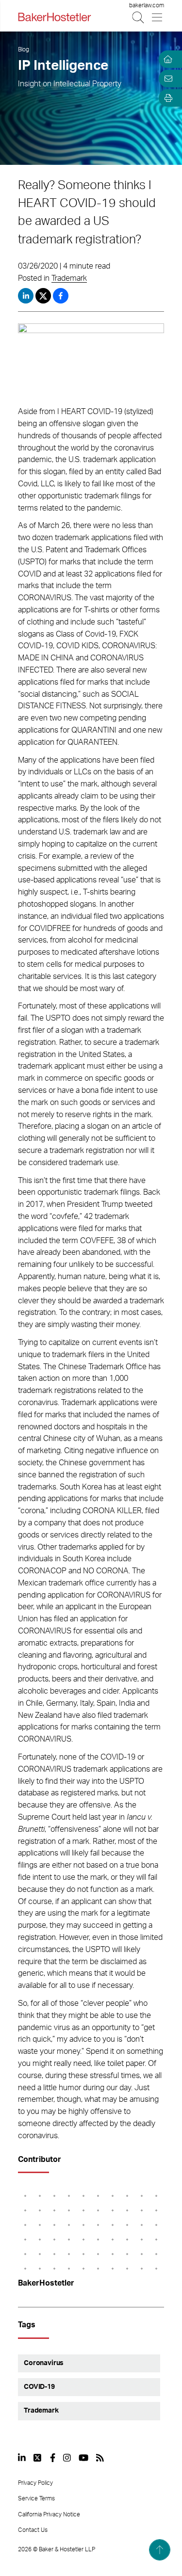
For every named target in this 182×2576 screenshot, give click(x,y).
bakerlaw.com (147, 5)
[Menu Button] (157, 17)
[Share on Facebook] (61, 296)
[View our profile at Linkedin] (22, 2458)
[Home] (166, 59)
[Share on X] (44, 296)
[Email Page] (166, 79)
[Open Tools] (166, 98)
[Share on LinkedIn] (26, 296)
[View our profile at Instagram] (67, 2458)
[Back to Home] (54, 17)
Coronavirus (44, 2363)
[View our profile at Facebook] (53, 2458)
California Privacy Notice (49, 2514)
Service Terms (36, 2498)
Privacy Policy (35, 2483)
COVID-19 (39, 2387)
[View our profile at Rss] (100, 2458)
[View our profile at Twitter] (38, 2458)
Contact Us (33, 2530)
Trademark (69, 278)
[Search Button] (139, 17)
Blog (24, 49)
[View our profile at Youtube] (83, 2458)
